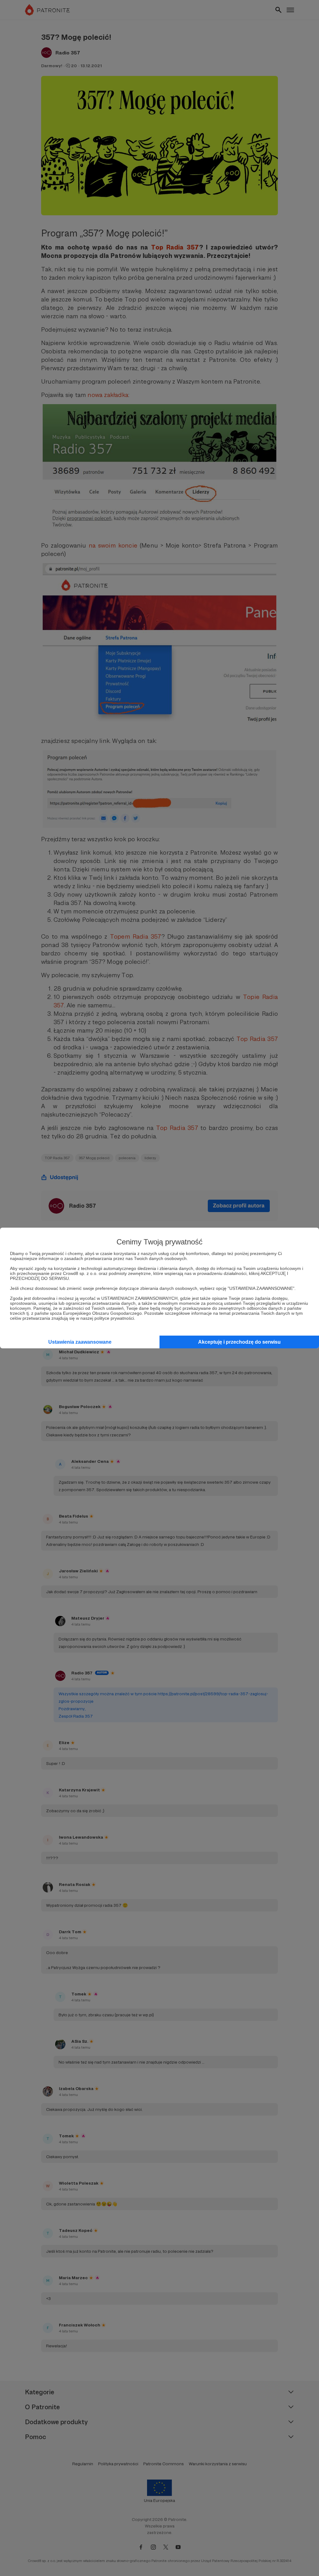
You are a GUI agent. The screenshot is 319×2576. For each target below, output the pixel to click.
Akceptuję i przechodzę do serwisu (239, 1342)
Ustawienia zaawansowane (80, 1342)
